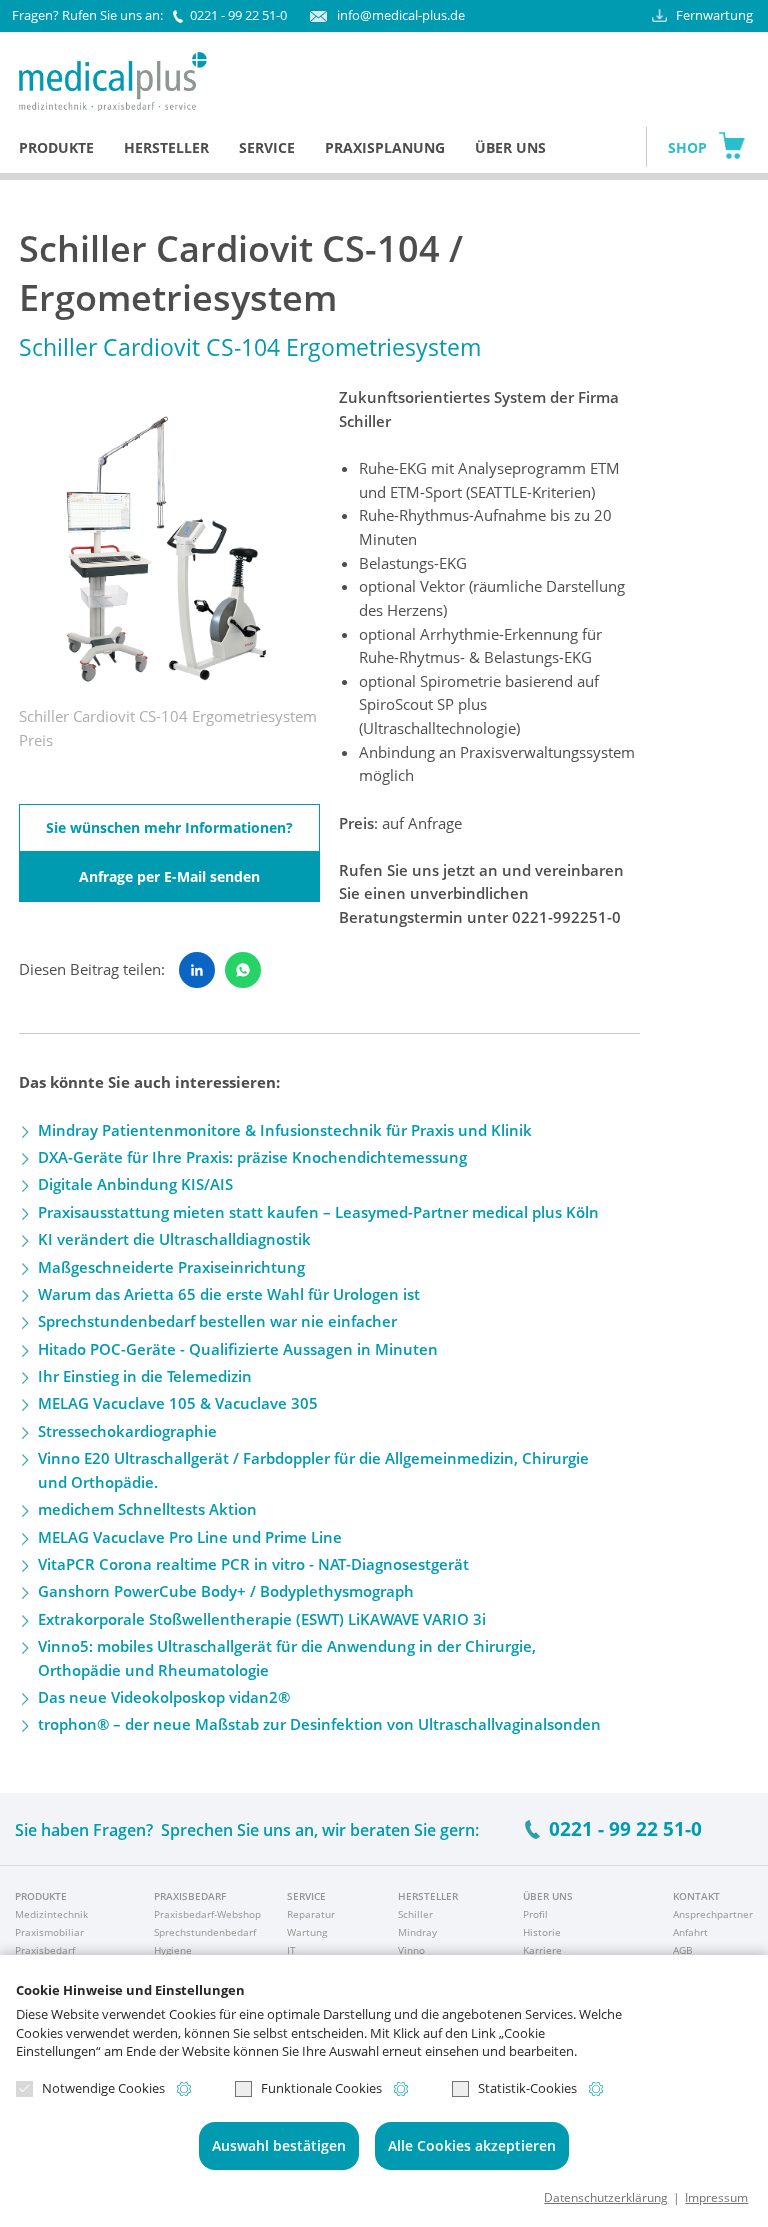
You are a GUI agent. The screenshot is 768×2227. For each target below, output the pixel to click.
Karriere (542, 1950)
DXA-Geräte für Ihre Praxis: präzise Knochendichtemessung (252, 1157)
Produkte (56, 147)
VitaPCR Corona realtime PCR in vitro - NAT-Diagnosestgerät (253, 1564)
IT (291, 1950)
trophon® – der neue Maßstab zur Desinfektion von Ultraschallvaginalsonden (319, 1724)
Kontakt (696, 1896)
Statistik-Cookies (527, 2088)
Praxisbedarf (45, 1950)
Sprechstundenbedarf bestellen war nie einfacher (217, 1321)
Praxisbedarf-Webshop (207, 1914)
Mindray (417, 1932)
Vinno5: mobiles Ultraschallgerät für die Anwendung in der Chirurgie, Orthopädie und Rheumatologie (287, 1658)
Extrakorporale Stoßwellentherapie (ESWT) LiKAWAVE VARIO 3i (262, 1619)
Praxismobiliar (49, 1932)
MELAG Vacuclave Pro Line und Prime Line (190, 1537)
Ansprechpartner (713, 1914)
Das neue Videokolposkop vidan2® (164, 1697)
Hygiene (173, 1950)
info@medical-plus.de (400, 15)
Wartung (307, 1932)
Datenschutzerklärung (606, 2197)
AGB (682, 1950)
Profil (535, 1914)
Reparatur (311, 1914)
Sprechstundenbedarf (205, 1932)
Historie (542, 1932)
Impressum (716, 2197)
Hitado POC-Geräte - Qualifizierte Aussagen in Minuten (238, 1349)
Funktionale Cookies (321, 2088)
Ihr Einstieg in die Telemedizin (145, 1376)
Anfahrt (690, 1932)
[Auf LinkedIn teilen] (197, 970)
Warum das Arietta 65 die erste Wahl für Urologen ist (229, 1294)
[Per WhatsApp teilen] (243, 970)
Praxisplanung (385, 147)
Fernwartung (714, 15)
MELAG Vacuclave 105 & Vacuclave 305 (178, 1403)
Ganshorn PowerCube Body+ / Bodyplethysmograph (226, 1591)
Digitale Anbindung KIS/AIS (135, 1184)
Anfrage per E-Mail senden (169, 876)
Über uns (510, 147)
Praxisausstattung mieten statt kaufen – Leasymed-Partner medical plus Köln (318, 1212)
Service (267, 147)
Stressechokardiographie (127, 1431)
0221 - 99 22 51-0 (238, 15)
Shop (687, 147)
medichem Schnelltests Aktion (147, 1509)
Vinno (411, 1950)
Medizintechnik (51, 1914)
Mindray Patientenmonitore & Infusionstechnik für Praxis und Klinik (285, 1130)
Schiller (415, 1914)
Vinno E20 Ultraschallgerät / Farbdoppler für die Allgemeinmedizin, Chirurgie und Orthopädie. (313, 1470)
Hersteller (166, 147)
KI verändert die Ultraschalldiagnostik (174, 1239)
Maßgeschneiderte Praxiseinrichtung (171, 1267)
